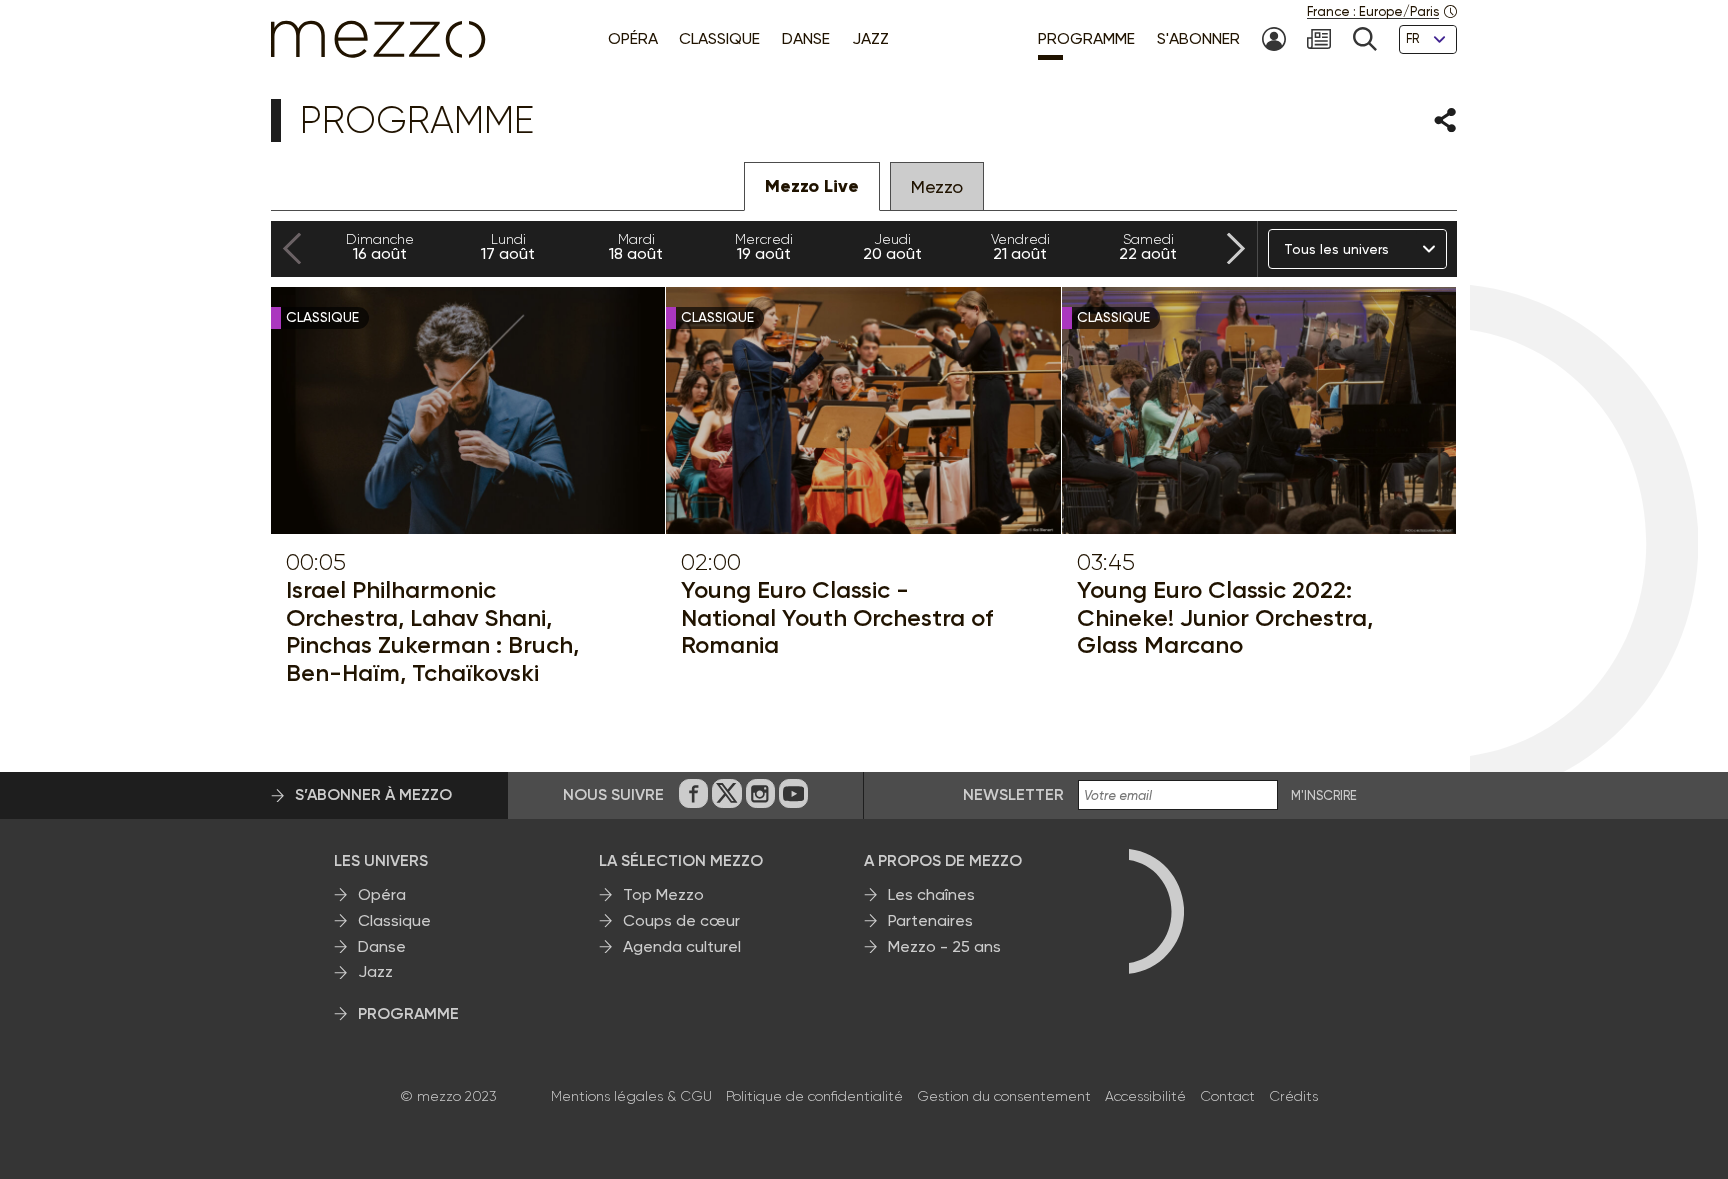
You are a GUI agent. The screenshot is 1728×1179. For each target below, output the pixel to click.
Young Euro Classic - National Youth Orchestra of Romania (837, 617)
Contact (1227, 1096)
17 (508, 247)
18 (636, 247)
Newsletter (1013, 794)
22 (1148, 247)
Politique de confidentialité (814, 1096)
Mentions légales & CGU (631, 1096)
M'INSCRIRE (1324, 796)
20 (892, 247)
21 (1020, 247)
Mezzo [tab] (937, 186)
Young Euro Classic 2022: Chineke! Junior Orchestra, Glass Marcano (1225, 617)
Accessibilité (1145, 1096)
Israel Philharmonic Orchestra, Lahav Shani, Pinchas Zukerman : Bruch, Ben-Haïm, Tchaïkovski (432, 631)
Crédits (1293, 1096)
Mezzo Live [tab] (812, 186)
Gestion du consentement (1004, 1096)
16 (380, 247)
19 (764, 247)
